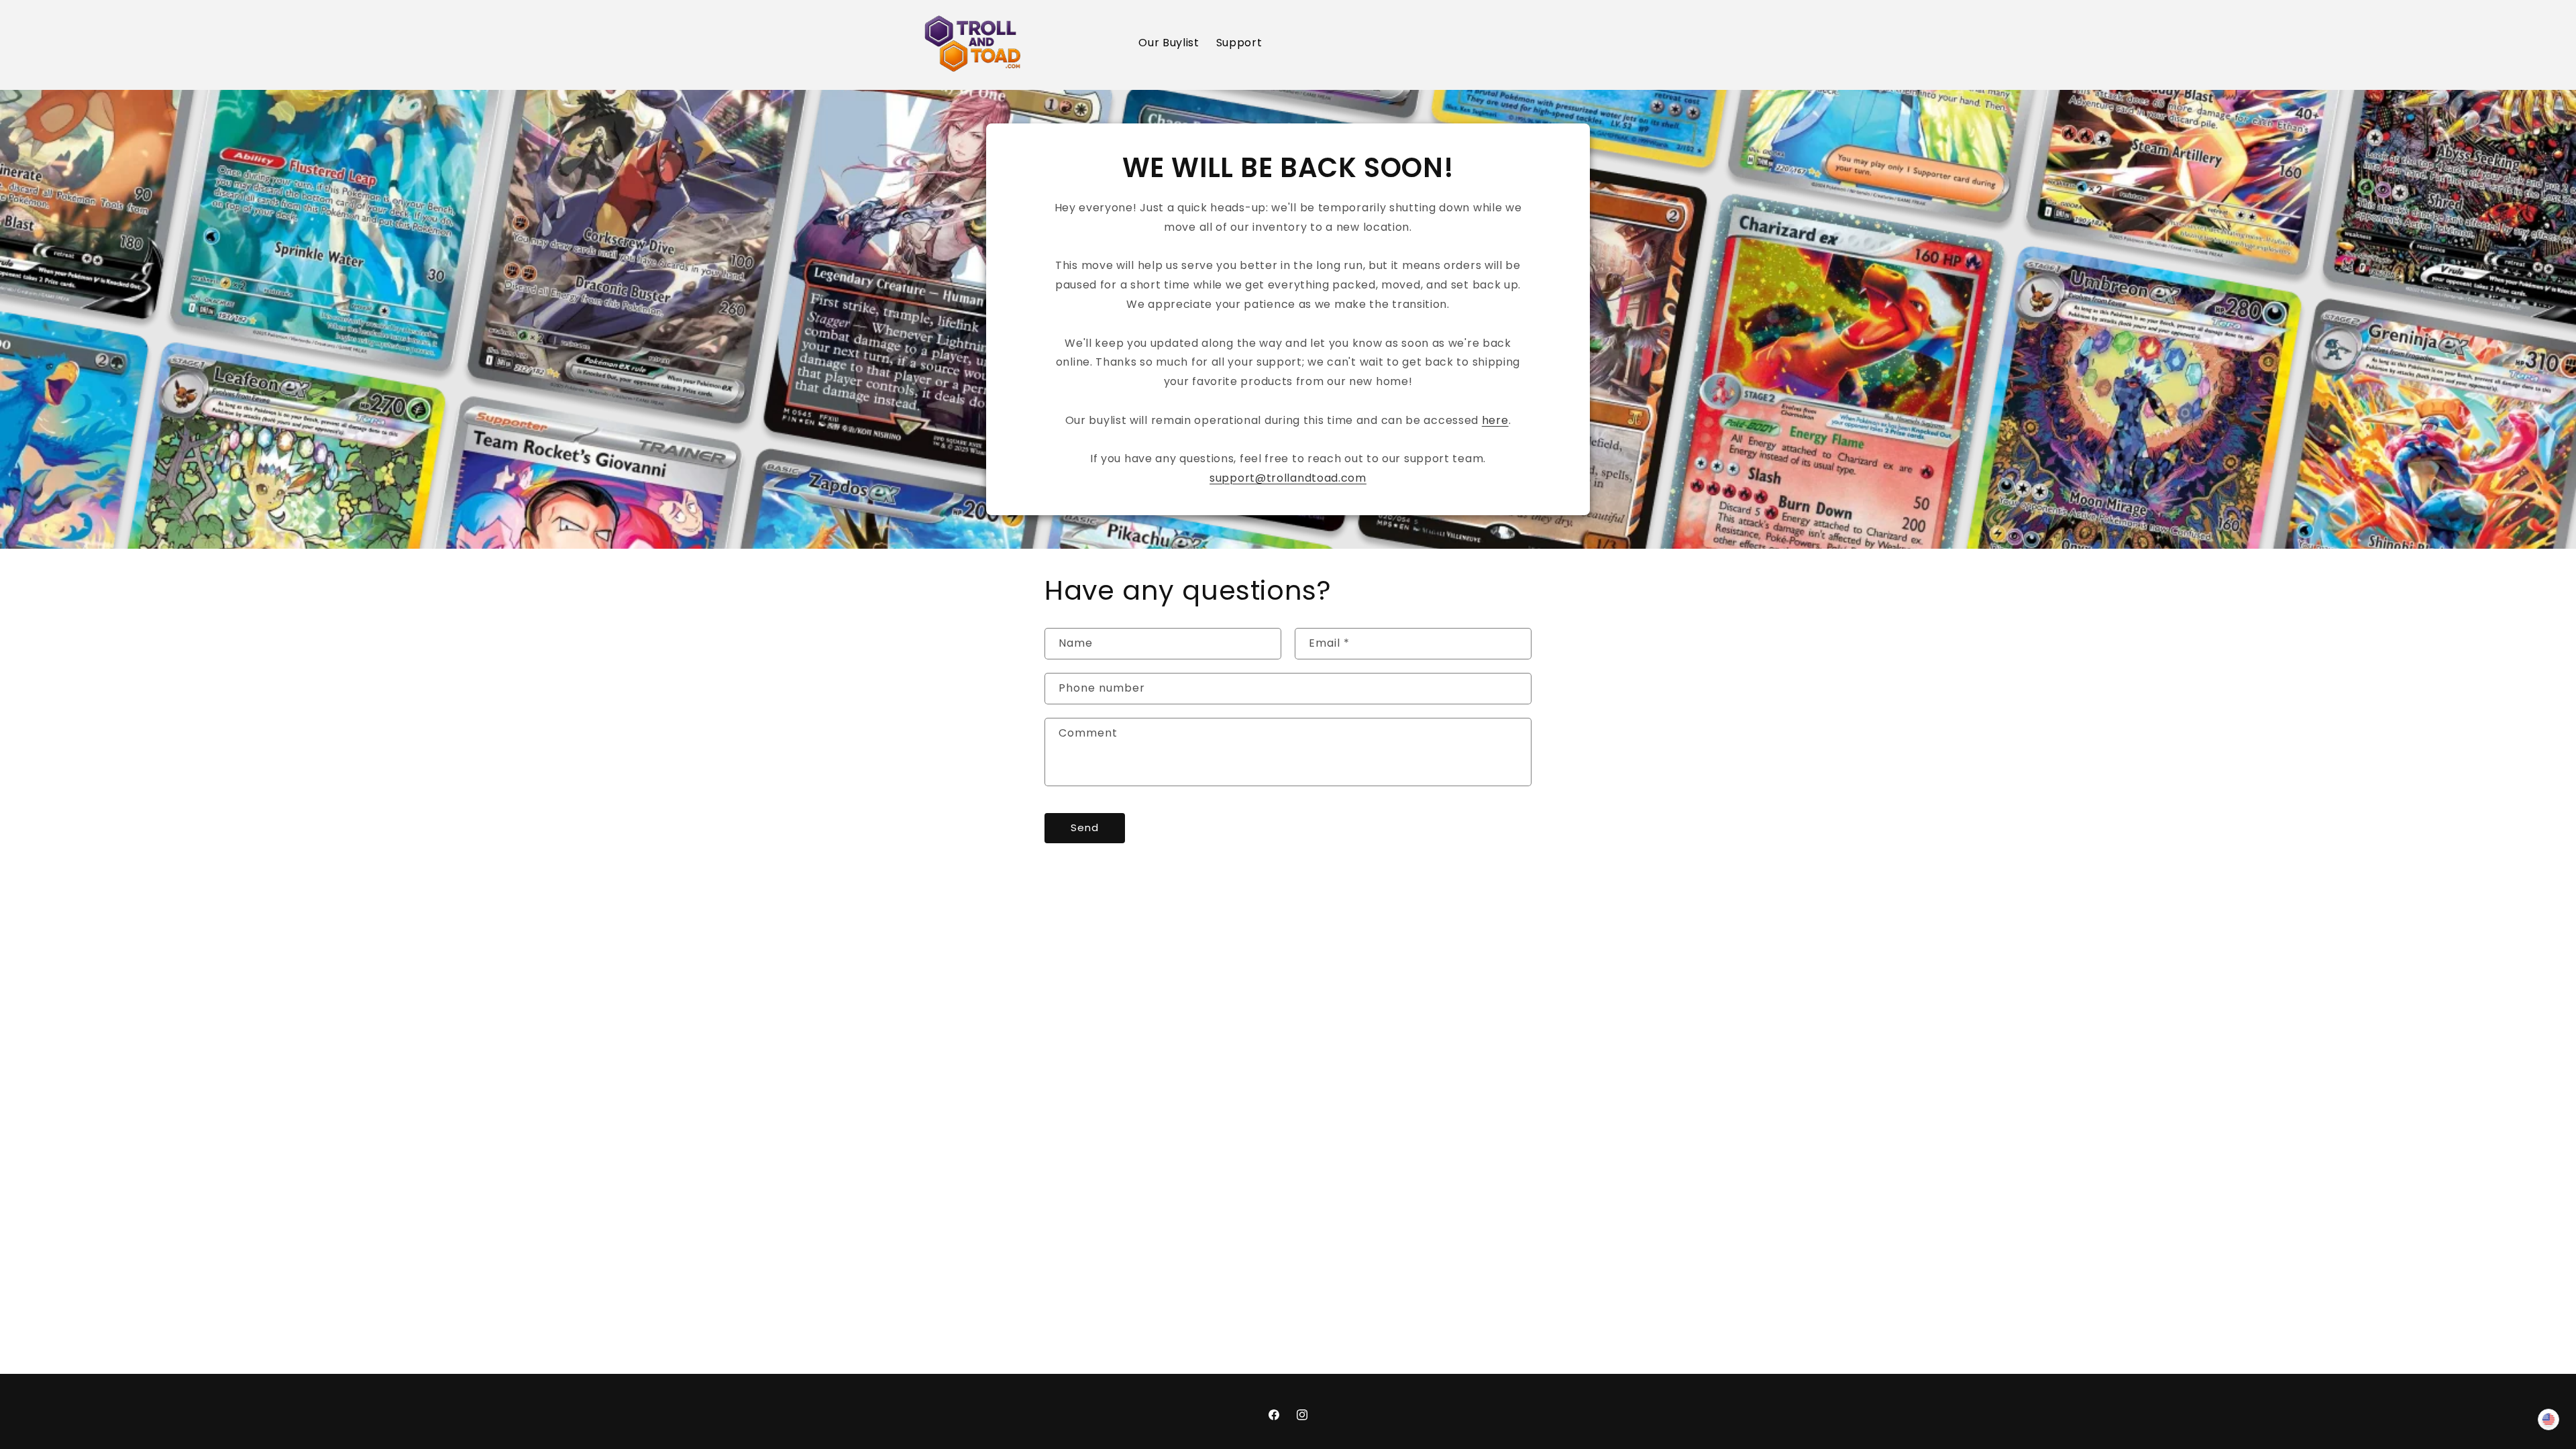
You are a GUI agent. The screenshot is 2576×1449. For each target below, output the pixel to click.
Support (1239, 43)
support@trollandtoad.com (1288, 478)
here (1495, 420)
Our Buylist (1169, 43)
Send (1085, 827)
